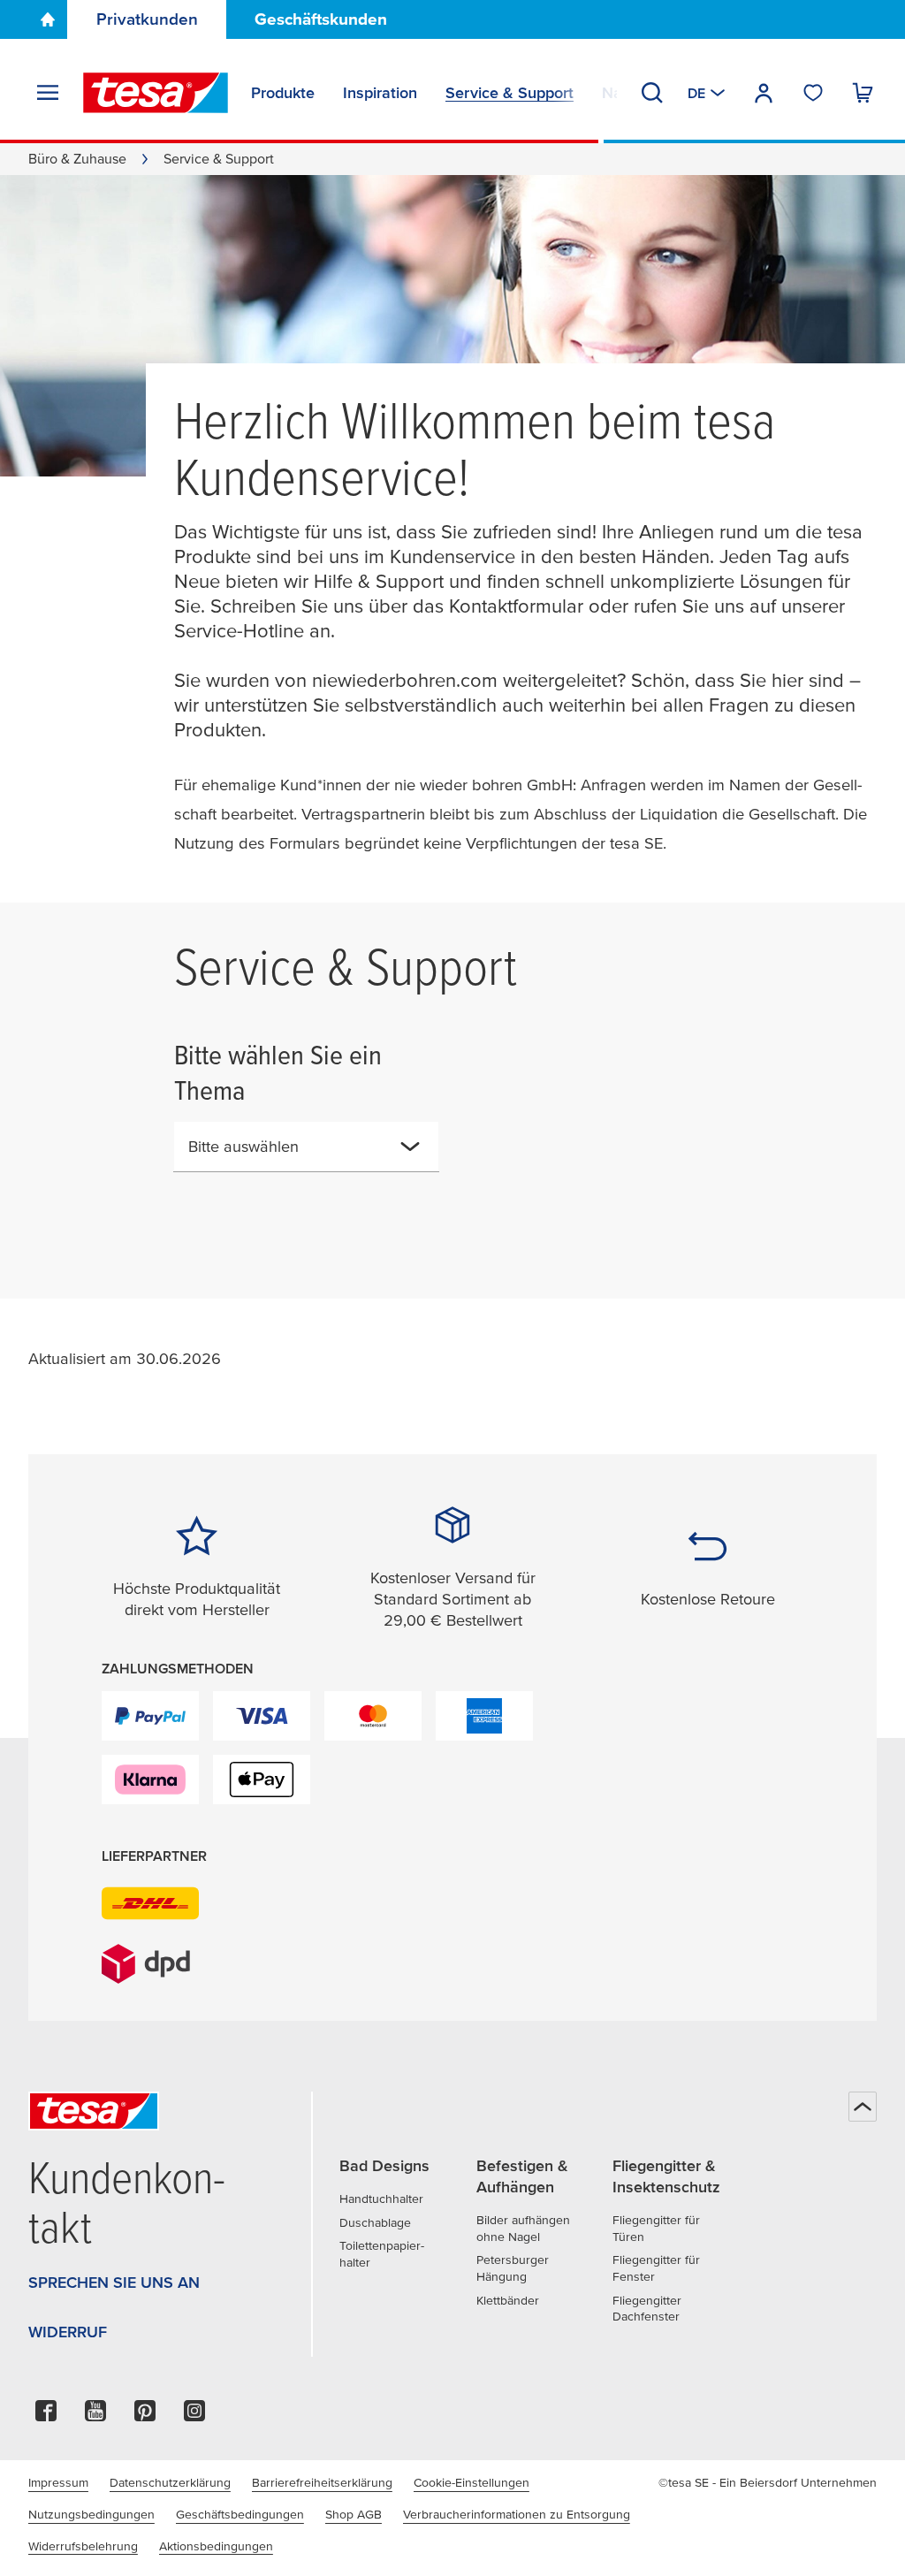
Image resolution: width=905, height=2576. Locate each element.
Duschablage (375, 2222)
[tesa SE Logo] (156, 93)
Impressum (58, 2482)
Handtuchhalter (381, 2199)
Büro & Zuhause (77, 158)
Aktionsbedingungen (216, 2546)
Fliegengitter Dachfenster (647, 2309)
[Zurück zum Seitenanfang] (863, 2107)
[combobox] (292, 1154)
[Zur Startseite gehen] (48, 19)
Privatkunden (147, 19)
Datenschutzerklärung (170, 2482)
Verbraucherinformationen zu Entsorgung (517, 2514)
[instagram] (194, 2416)
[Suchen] (652, 93)
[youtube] (95, 2416)
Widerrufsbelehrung (83, 2546)
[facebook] (46, 2416)
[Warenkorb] (863, 93)
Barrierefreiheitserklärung (322, 2482)
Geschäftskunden (321, 19)
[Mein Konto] (764, 93)
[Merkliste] (813, 93)
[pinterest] (145, 2416)
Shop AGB (354, 2514)
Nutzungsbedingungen (91, 2514)
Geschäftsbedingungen (240, 2514)
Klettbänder (508, 2300)
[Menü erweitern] (48, 93)
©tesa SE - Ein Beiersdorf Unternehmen (768, 2482)
